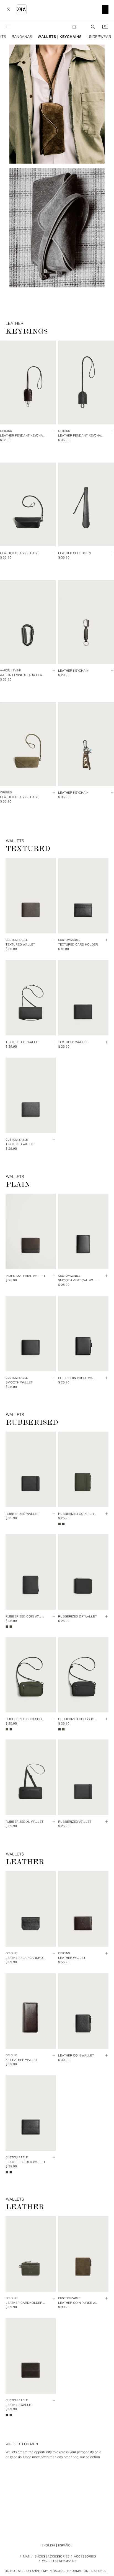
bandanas (22, 37)
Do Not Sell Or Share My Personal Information (46, 2571)
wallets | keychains (60, 37)
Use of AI (99, 2571)
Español (65, 2545)
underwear (99, 37)
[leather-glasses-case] (56, 228)
